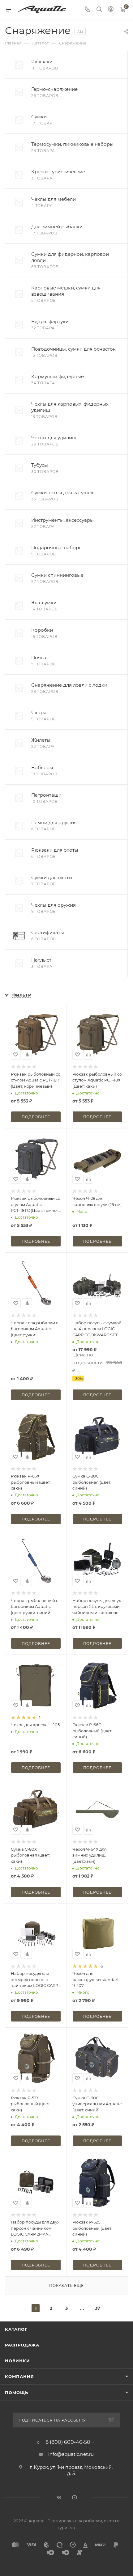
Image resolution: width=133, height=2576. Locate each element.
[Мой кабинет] (111, 10)
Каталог (16, 2329)
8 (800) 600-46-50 (68, 2442)
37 (98, 2308)
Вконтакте (59, 2497)
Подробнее (36, 1117)
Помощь (17, 2393)
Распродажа (22, 2345)
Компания (19, 2376)
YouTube (74, 2497)
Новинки (17, 2361)
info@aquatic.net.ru (71, 2454)
